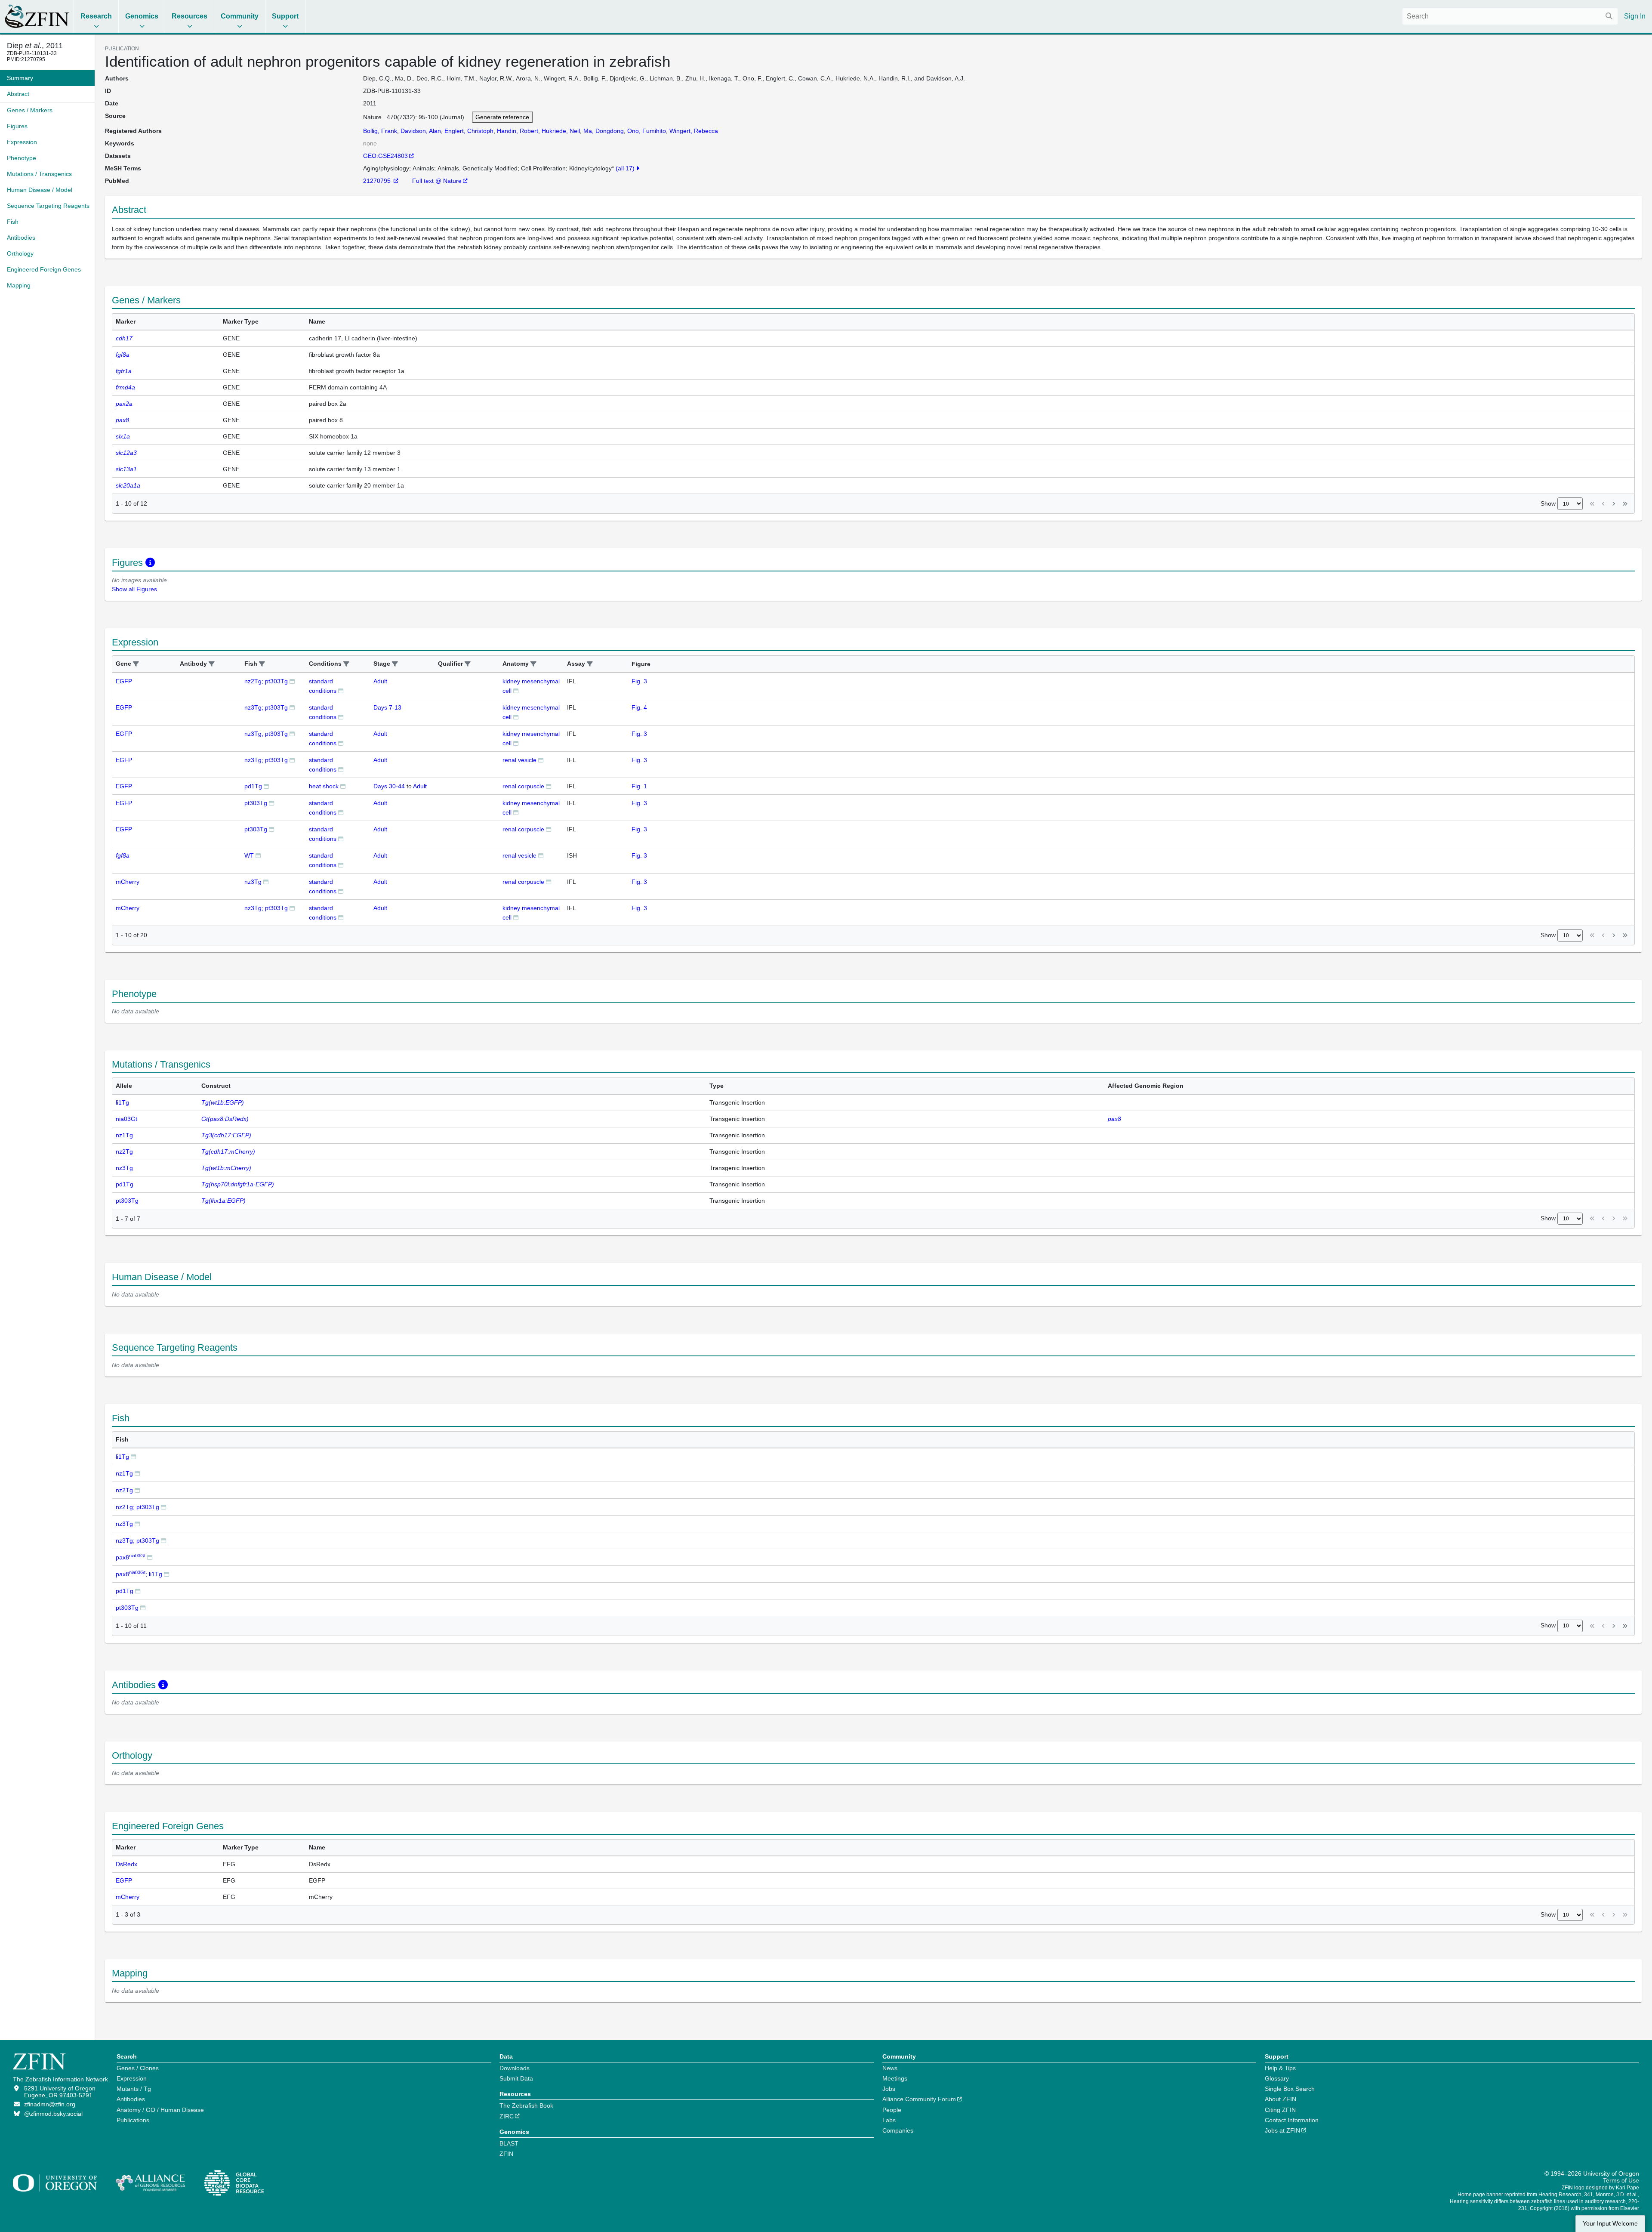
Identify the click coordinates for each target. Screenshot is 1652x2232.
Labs (889, 2120)
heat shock (324, 786)
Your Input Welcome (1610, 2224)
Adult (380, 681)
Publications (133, 2120)
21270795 (378, 181)
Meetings (895, 2078)
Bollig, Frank (380, 131)
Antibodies (131, 2099)
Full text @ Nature (437, 181)
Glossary (1277, 2078)
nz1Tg (124, 1473)
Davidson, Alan (421, 131)
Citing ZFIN (1280, 2110)
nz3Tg (253, 882)
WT (249, 855)
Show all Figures (134, 589)
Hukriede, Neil (561, 131)
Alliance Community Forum (919, 2099)
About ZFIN (1281, 2099)
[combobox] (1510, 16)
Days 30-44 (389, 786)
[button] (136, 664)
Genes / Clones (138, 2068)
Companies (898, 2130)
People (892, 2110)
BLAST (509, 2143)
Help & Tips (1280, 2068)
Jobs (889, 2089)
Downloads (515, 2068)
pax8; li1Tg (139, 1574)
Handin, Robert (518, 131)
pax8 (131, 1557)
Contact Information (1292, 2120)
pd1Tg (253, 786)
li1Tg (122, 1457)
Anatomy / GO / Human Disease (160, 2110)
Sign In (1635, 16)
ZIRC (507, 2116)
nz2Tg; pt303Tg (266, 681)
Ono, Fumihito (647, 131)
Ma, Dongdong (604, 131)
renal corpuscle (523, 786)
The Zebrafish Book (526, 2105)
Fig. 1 (639, 786)
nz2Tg (124, 1490)
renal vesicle (519, 760)
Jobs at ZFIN (1282, 2130)
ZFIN (506, 2154)
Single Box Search (1290, 2089)
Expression (132, 2078)
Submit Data (516, 2078)
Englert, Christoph (469, 131)
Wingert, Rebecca (694, 131)
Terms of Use (1621, 2180)
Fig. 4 (639, 707)
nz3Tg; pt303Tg (266, 707)
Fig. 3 (639, 681)
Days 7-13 (387, 707)
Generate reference (502, 117)
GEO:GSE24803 (385, 156)
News (890, 2068)
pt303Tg (256, 803)
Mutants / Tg (134, 2089)
